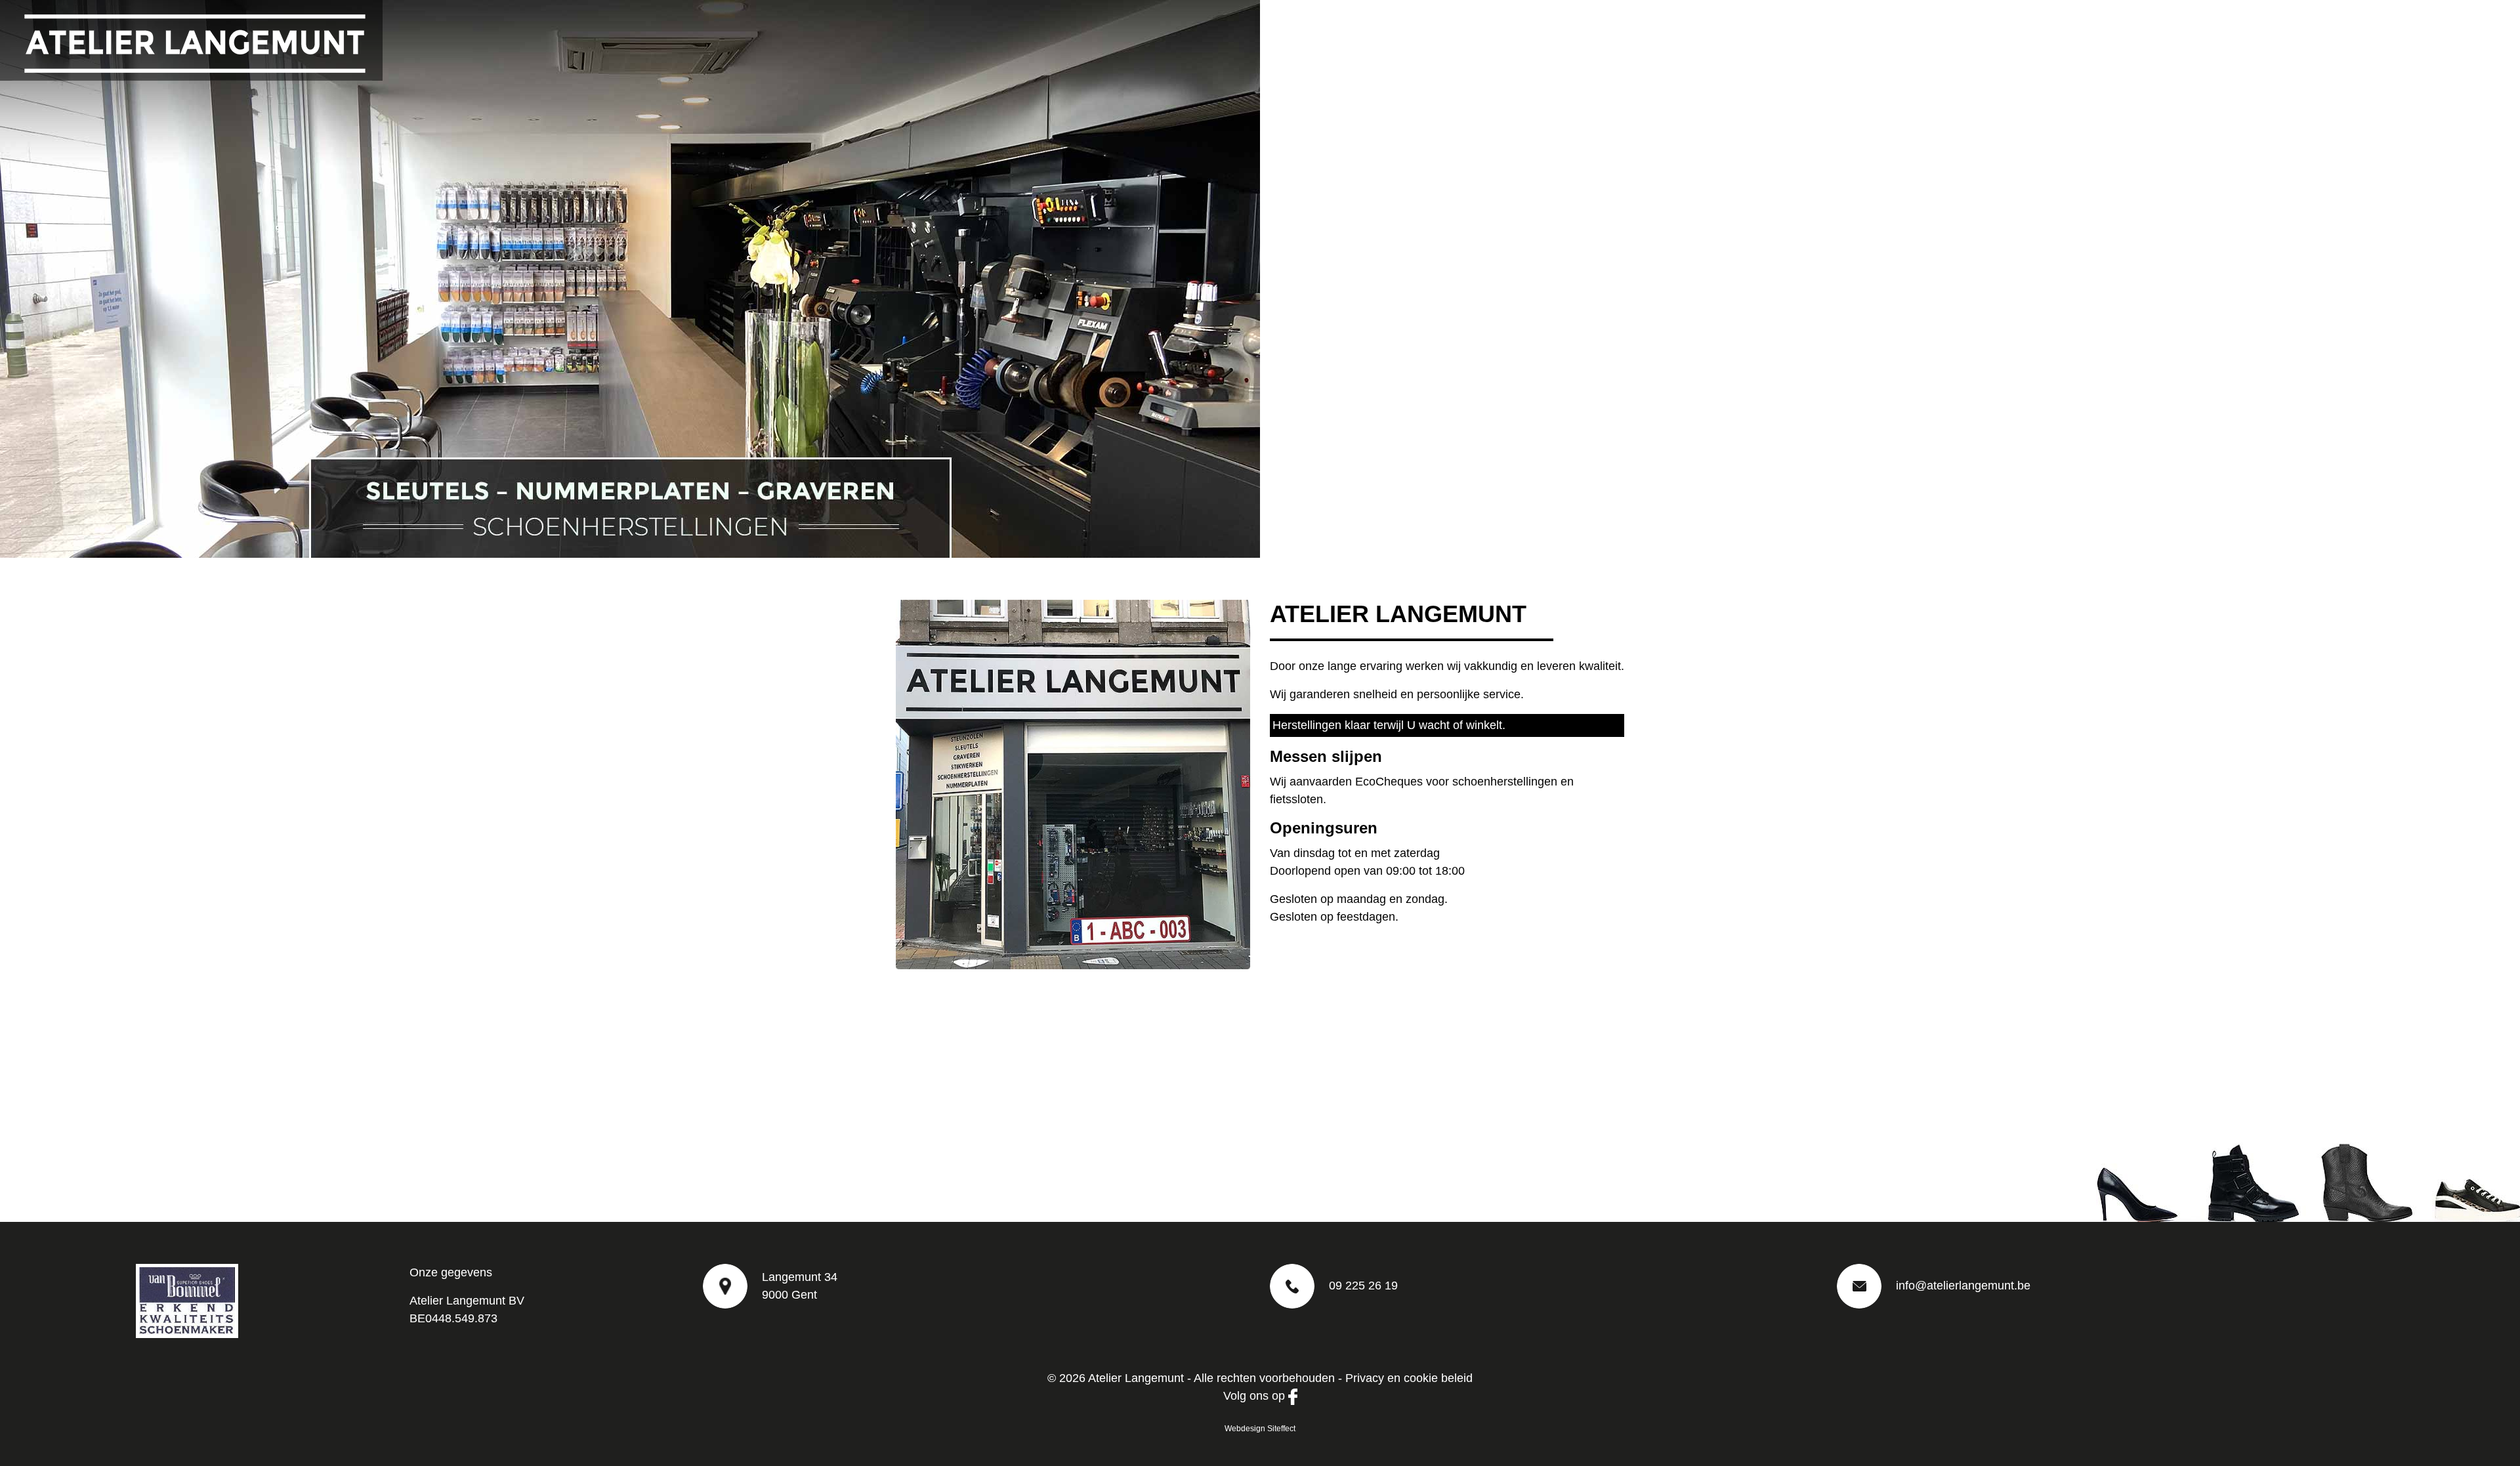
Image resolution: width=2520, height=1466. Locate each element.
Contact (2449, 29)
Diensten (2254, 29)
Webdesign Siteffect (1260, 1429)
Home (2194, 29)
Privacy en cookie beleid (1409, 1378)
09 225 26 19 (1363, 1286)
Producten (2325, 29)
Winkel (2391, 29)
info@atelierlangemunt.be (1963, 1286)
